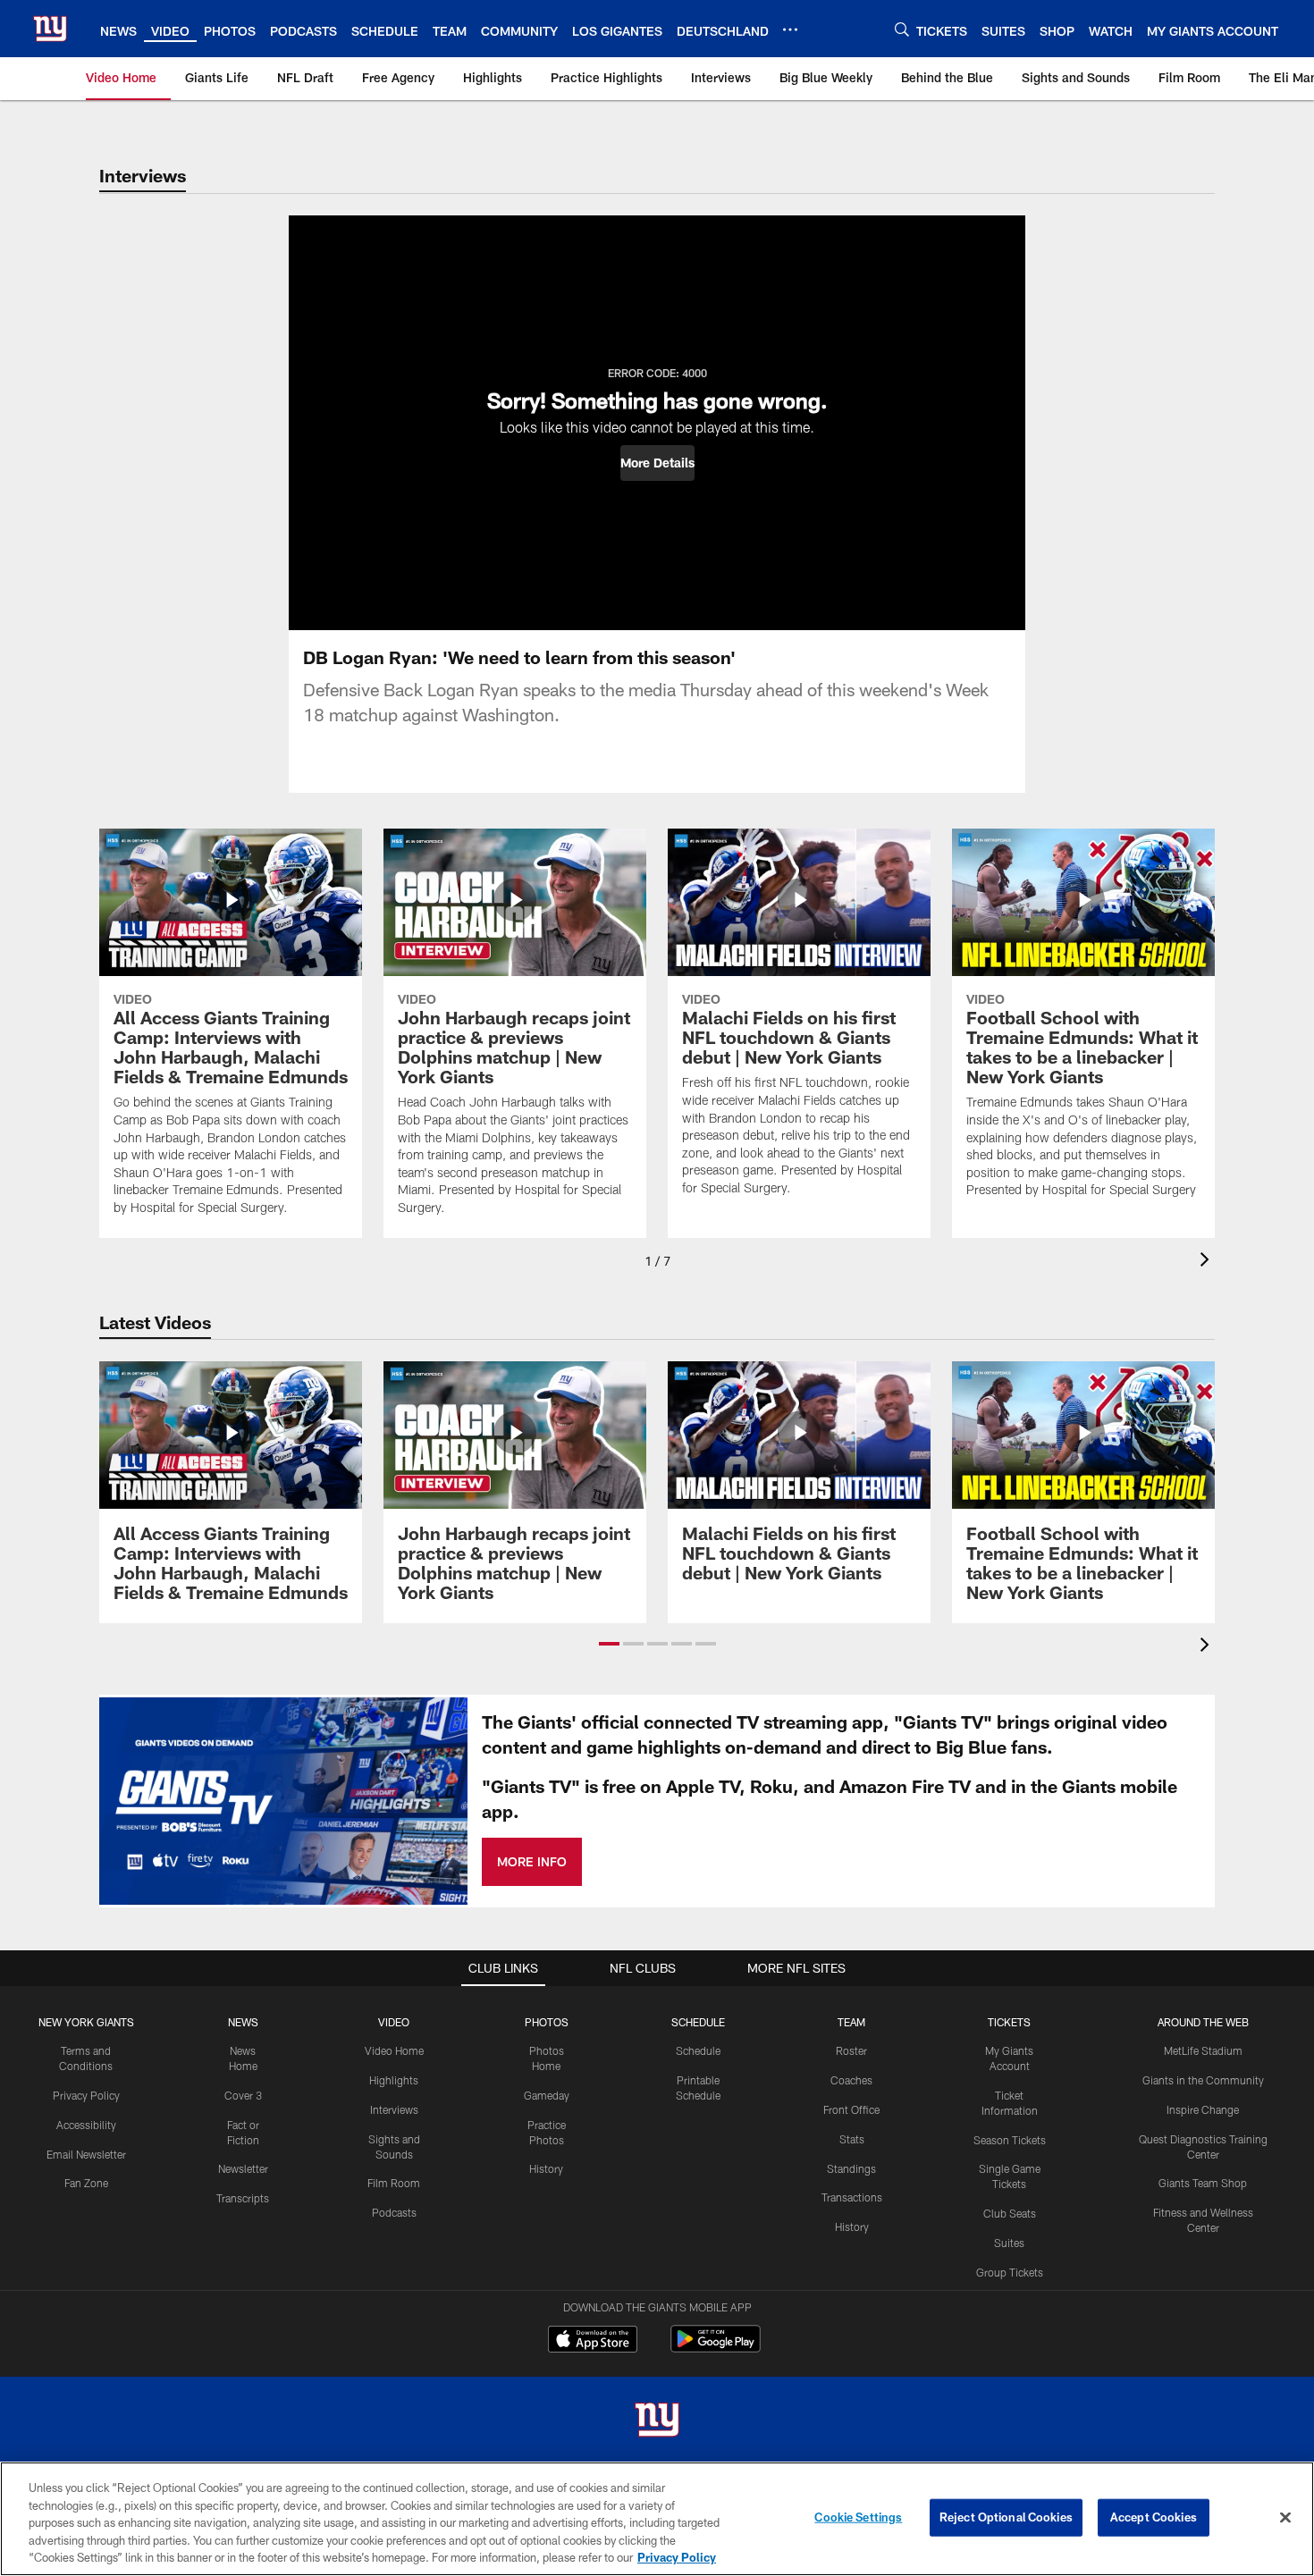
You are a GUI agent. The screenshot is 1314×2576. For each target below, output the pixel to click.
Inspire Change (1203, 2109)
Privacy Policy (86, 2095)
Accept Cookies (1154, 2517)
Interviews (394, 2109)
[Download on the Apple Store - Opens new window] (593, 2341)
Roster (851, 2050)
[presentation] (1208, 1262)
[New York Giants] (657, 2422)
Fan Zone (86, 2183)
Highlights (394, 2080)
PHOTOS (547, 2022)
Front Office (851, 2109)
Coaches (851, 2080)
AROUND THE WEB (1203, 2022)
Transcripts (243, 2198)
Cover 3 (243, 2095)
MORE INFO (532, 1861)
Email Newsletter (86, 2154)
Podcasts (394, 2212)
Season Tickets (1010, 2140)
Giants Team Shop (1203, 2183)
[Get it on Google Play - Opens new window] (716, 2348)
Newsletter (243, 2168)
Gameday (547, 2095)
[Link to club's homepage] (50, 29)
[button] (657, 463)
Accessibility (86, 2125)
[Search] (902, 29)
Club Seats (1010, 2213)
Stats (852, 2139)
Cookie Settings (858, 2517)
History (546, 2168)
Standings (851, 2168)
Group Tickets (1010, 2272)
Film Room (394, 2183)
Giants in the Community (1203, 2080)
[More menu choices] (790, 29)
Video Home (394, 2050)
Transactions (852, 2197)
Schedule (698, 2050)
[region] (657, 2519)
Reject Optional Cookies (1006, 2517)
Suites (1009, 2243)
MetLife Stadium (1203, 2050)
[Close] (1285, 2518)
